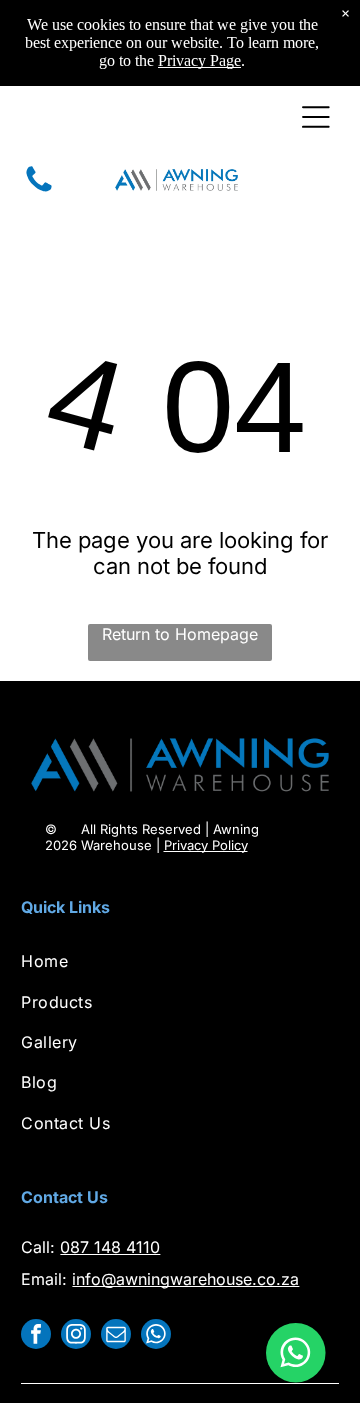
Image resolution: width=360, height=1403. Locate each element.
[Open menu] (316, 117)
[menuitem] (179, 961)
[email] (116, 1336)
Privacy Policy (206, 845)
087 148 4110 (110, 1247)
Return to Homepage (180, 634)
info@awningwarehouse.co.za (185, 1279)
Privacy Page (199, 60)
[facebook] (36, 1336)
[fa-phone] (39, 190)
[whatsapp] (156, 1336)
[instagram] (76, 1336)
